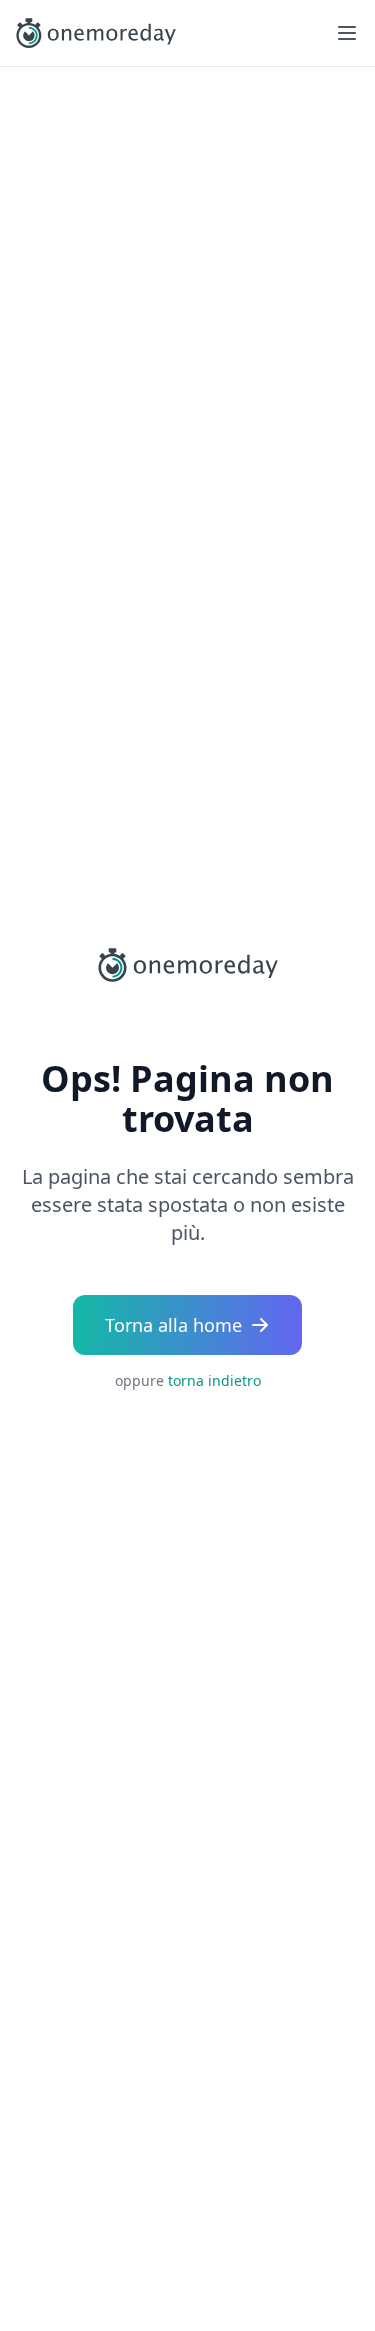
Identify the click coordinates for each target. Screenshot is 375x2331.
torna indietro (214, 1380)
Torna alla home (173, 1325)
